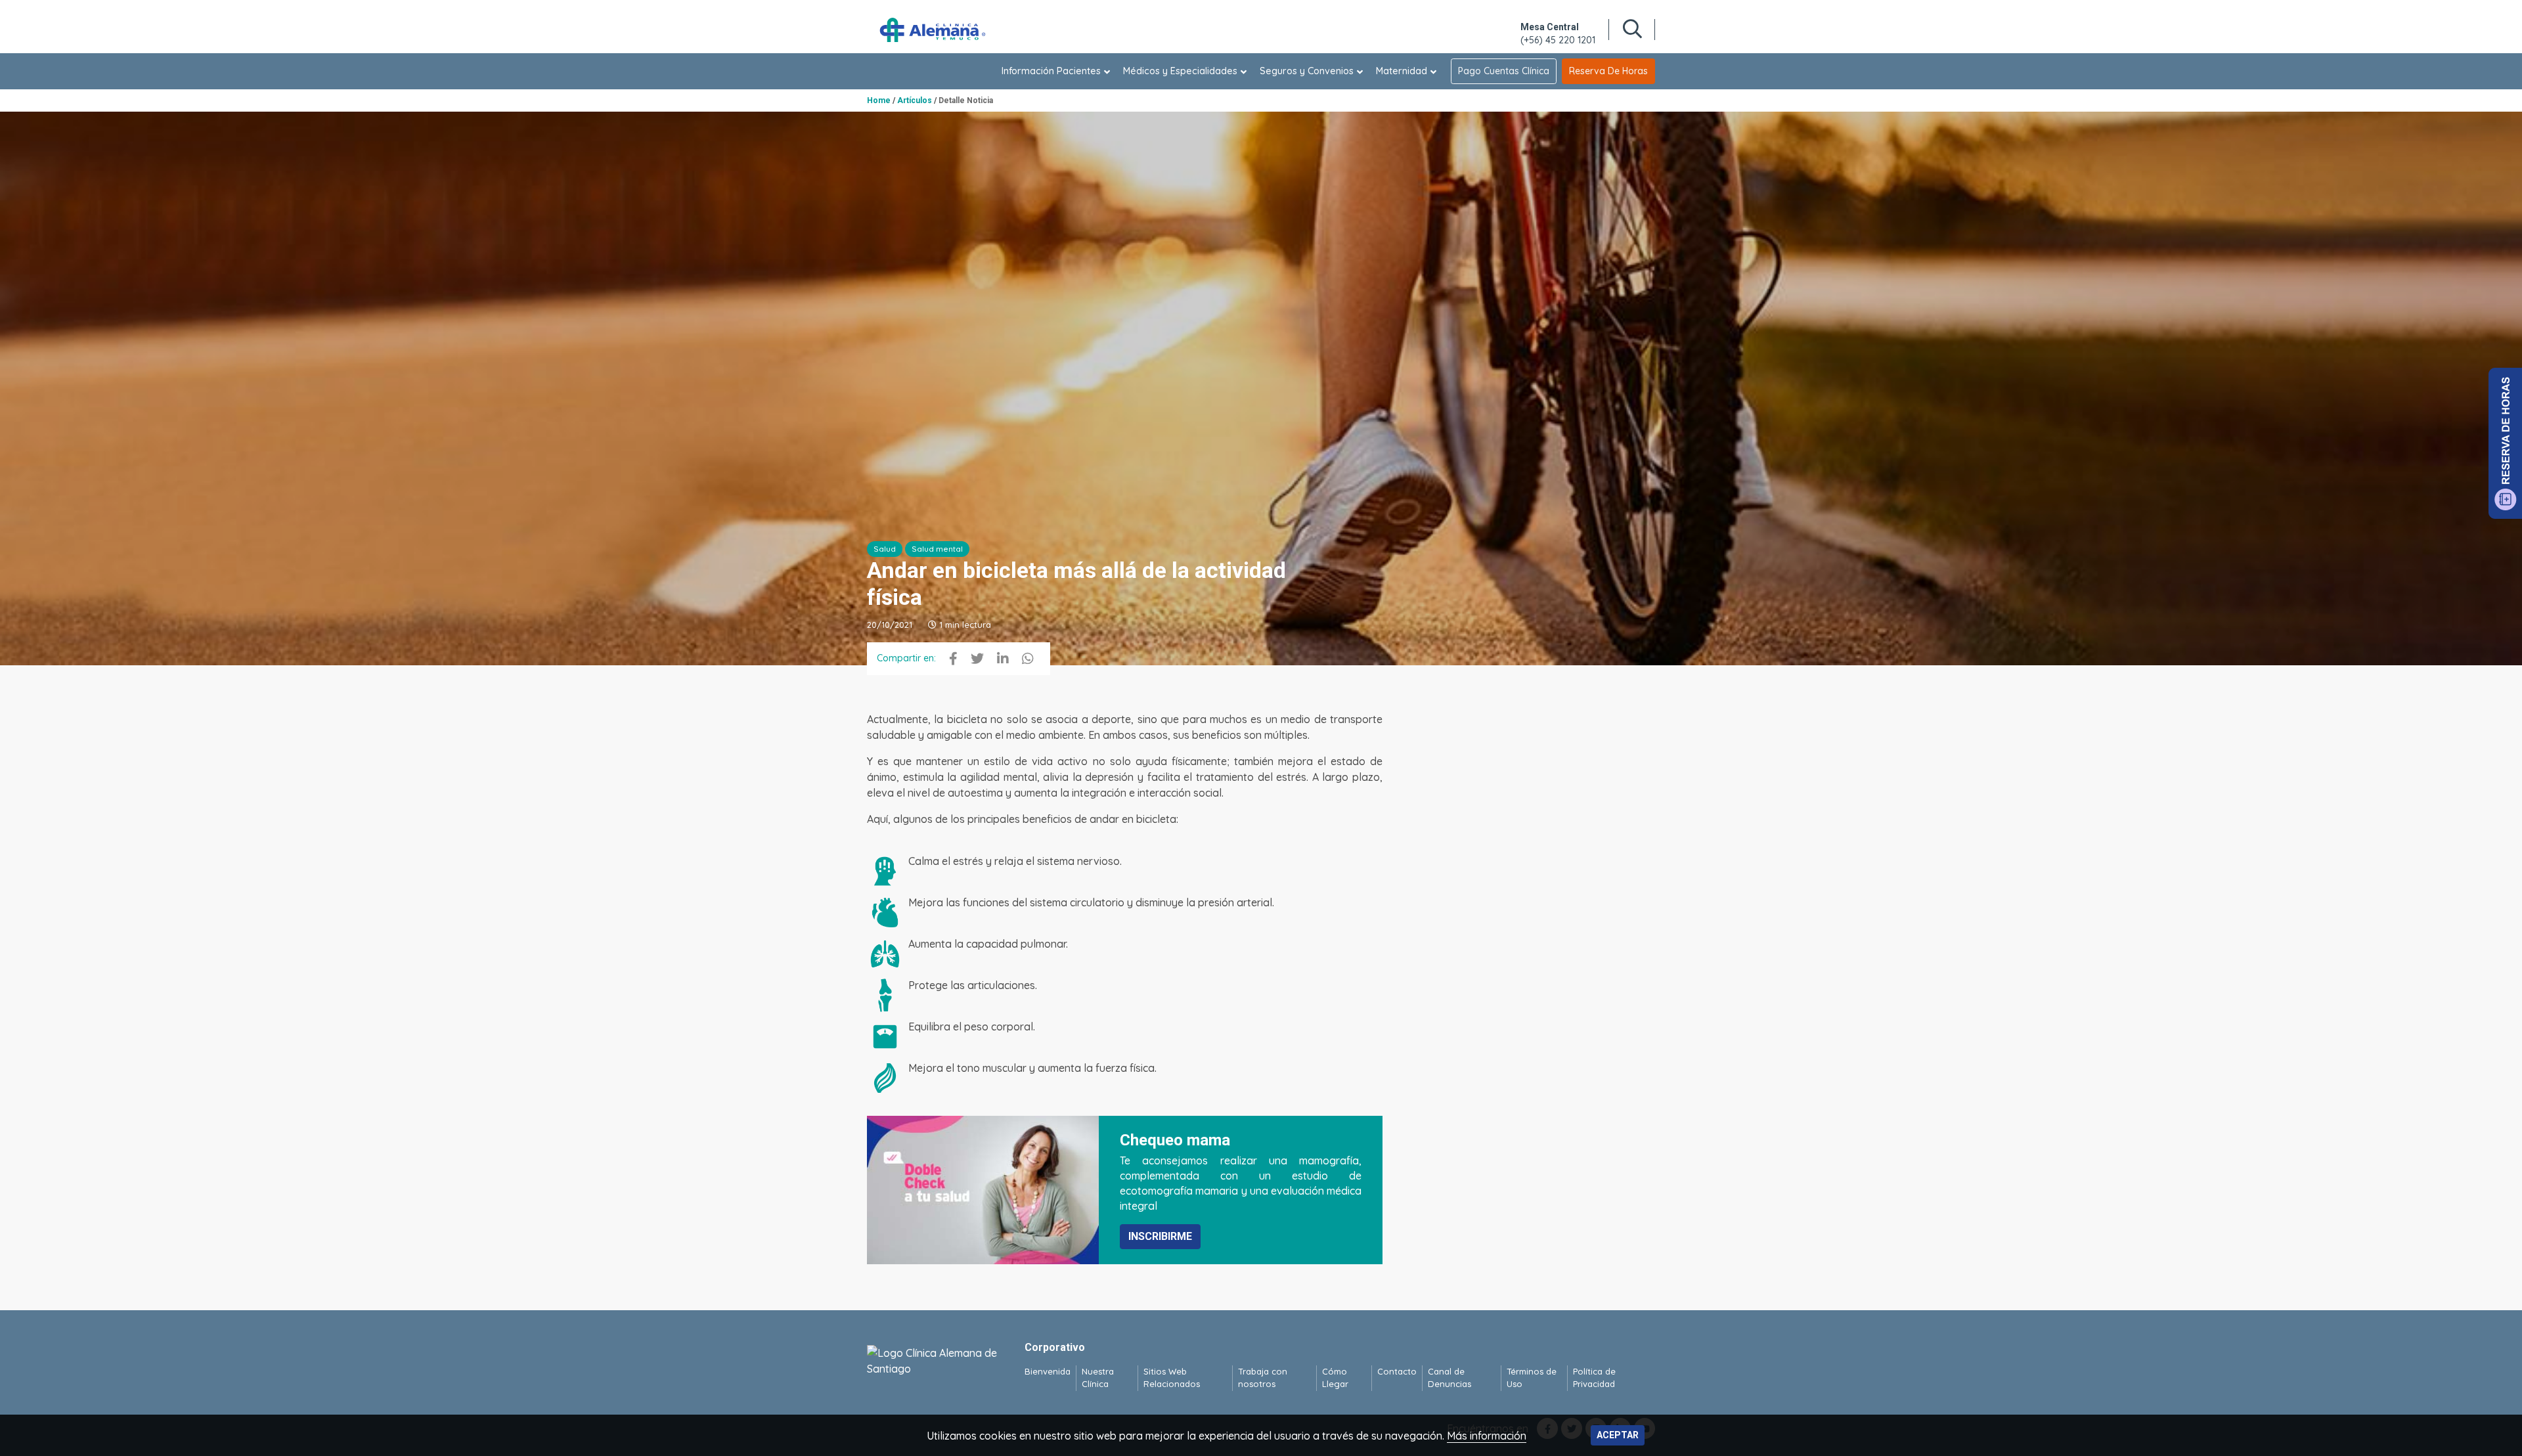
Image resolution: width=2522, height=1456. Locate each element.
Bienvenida (1048, 1371)
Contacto (1397, 1371)
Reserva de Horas (1608, 71)
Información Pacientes (1051, 71)
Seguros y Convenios (1307, 71)
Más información (1487, 1436)
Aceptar (1618, 1435)
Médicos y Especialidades (1180, 71)
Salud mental (937, 549)
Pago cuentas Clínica (1504, 71)
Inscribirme (1160, 1236)
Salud (885, 549)
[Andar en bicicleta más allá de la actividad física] (953, 659)
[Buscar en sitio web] (1632, 30)
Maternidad (1402, 71)
